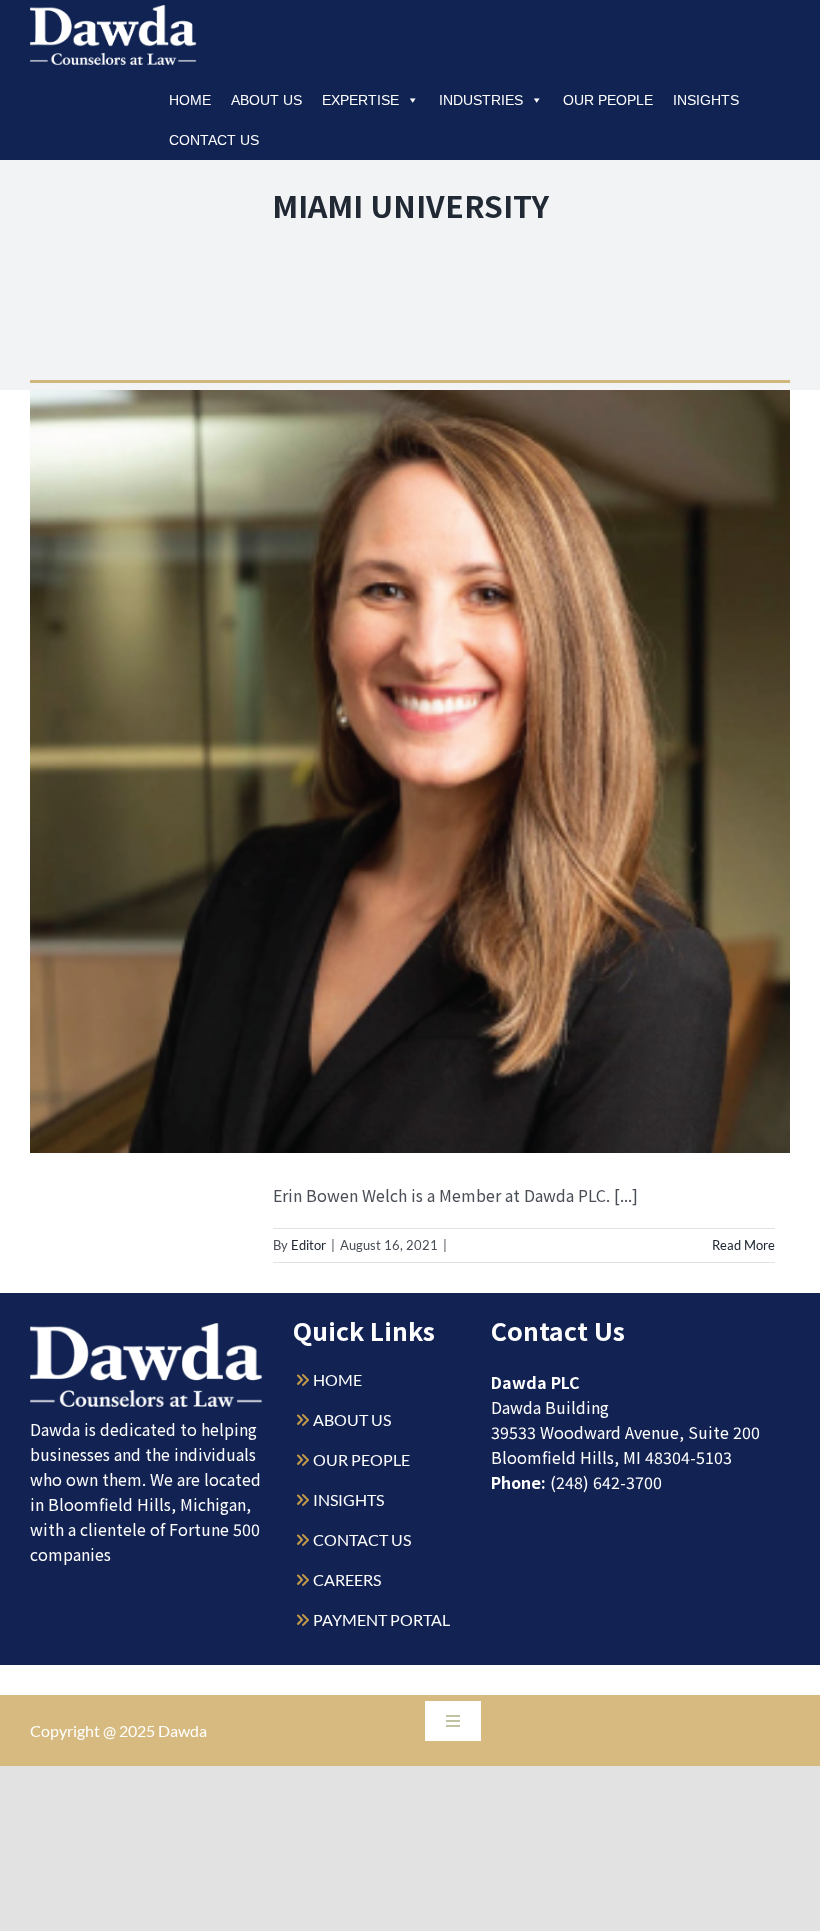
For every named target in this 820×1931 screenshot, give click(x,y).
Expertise (360, 100)
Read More (743, 1245)
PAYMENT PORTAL (381, 1619)
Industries (481, 100)
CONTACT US (362, 1539)
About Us (266, 100)
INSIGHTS (348, 1499)
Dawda (182, 1730)
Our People (608, 100)
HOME (337, 1379)
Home (190, 100)
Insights (706, 100)
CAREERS (347, 1579)
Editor (308, 1245)
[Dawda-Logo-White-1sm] (146, 1330)
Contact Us (214, 140)
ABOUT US (352, 1419)
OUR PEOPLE (361, 1459)
